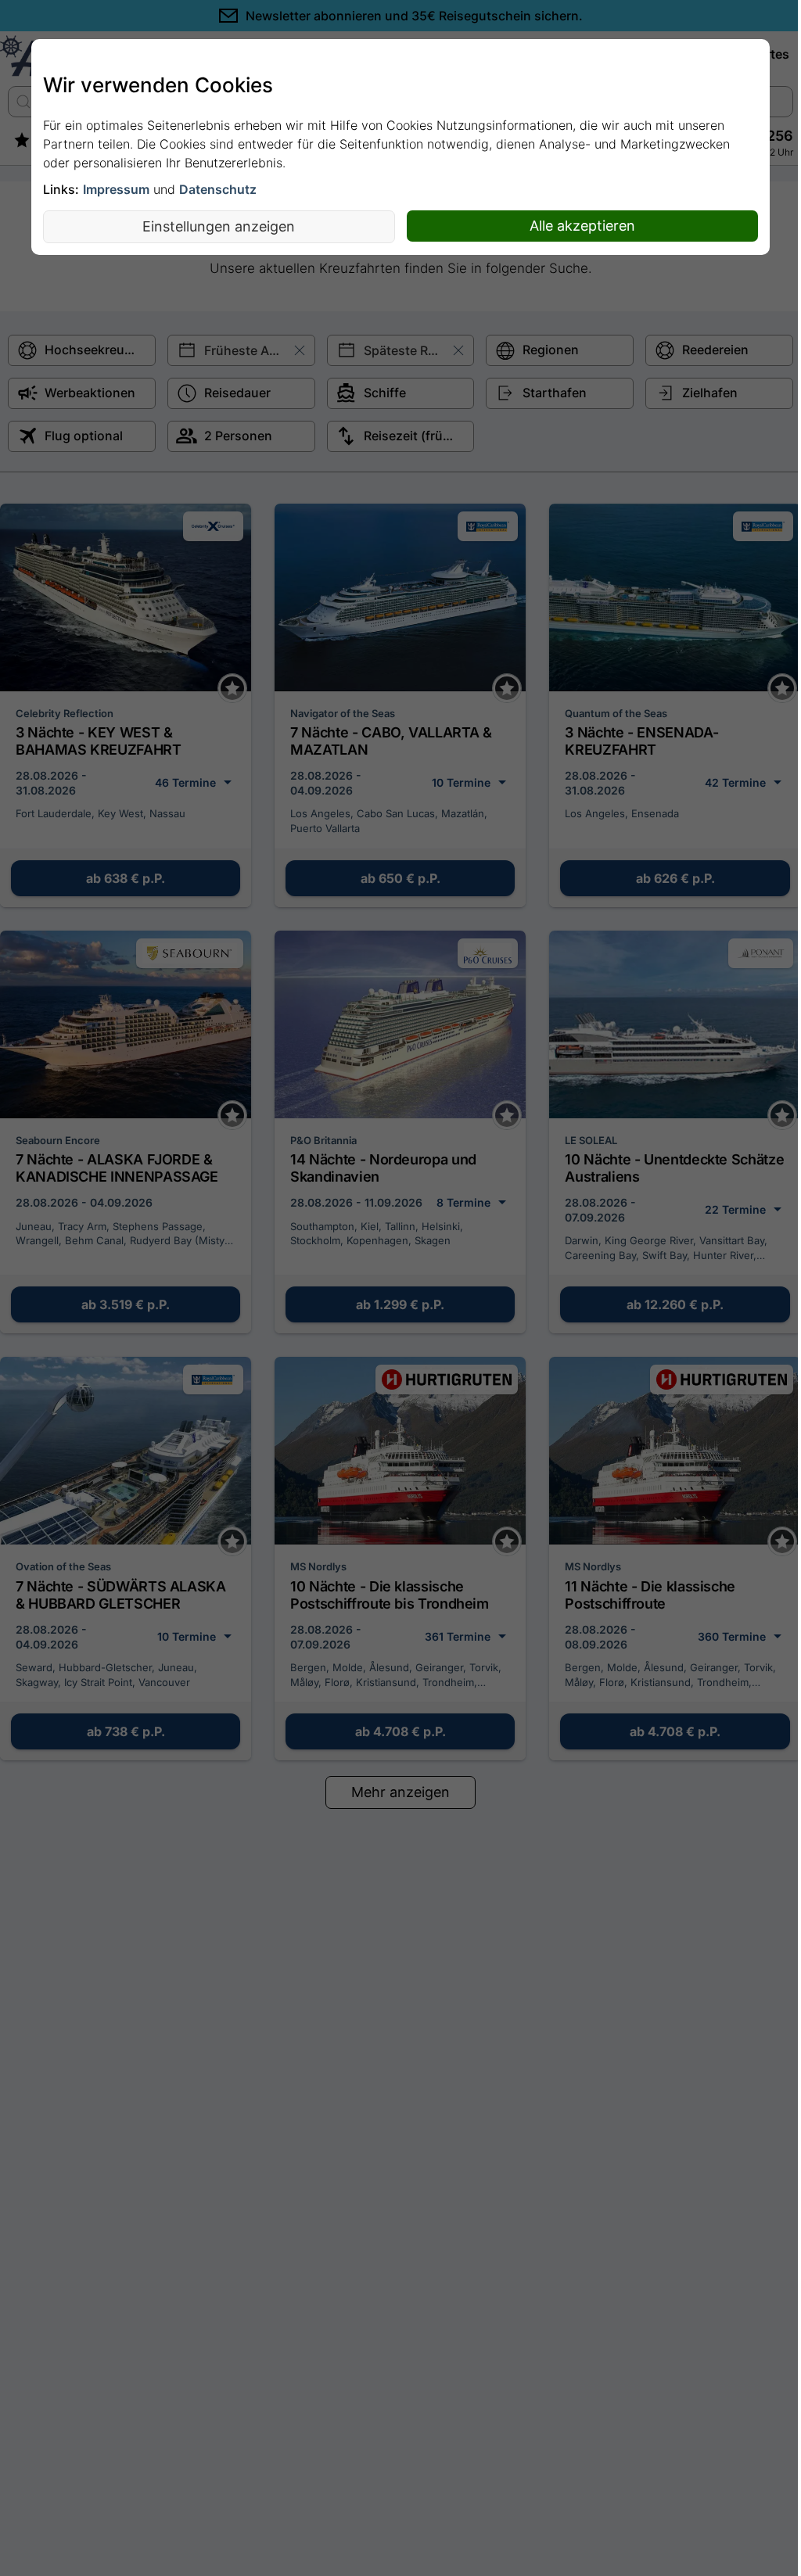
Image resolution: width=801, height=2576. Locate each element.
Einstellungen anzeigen (219, 226)
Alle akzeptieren (582, 226)
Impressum (116, 189)
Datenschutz (218, 189)
